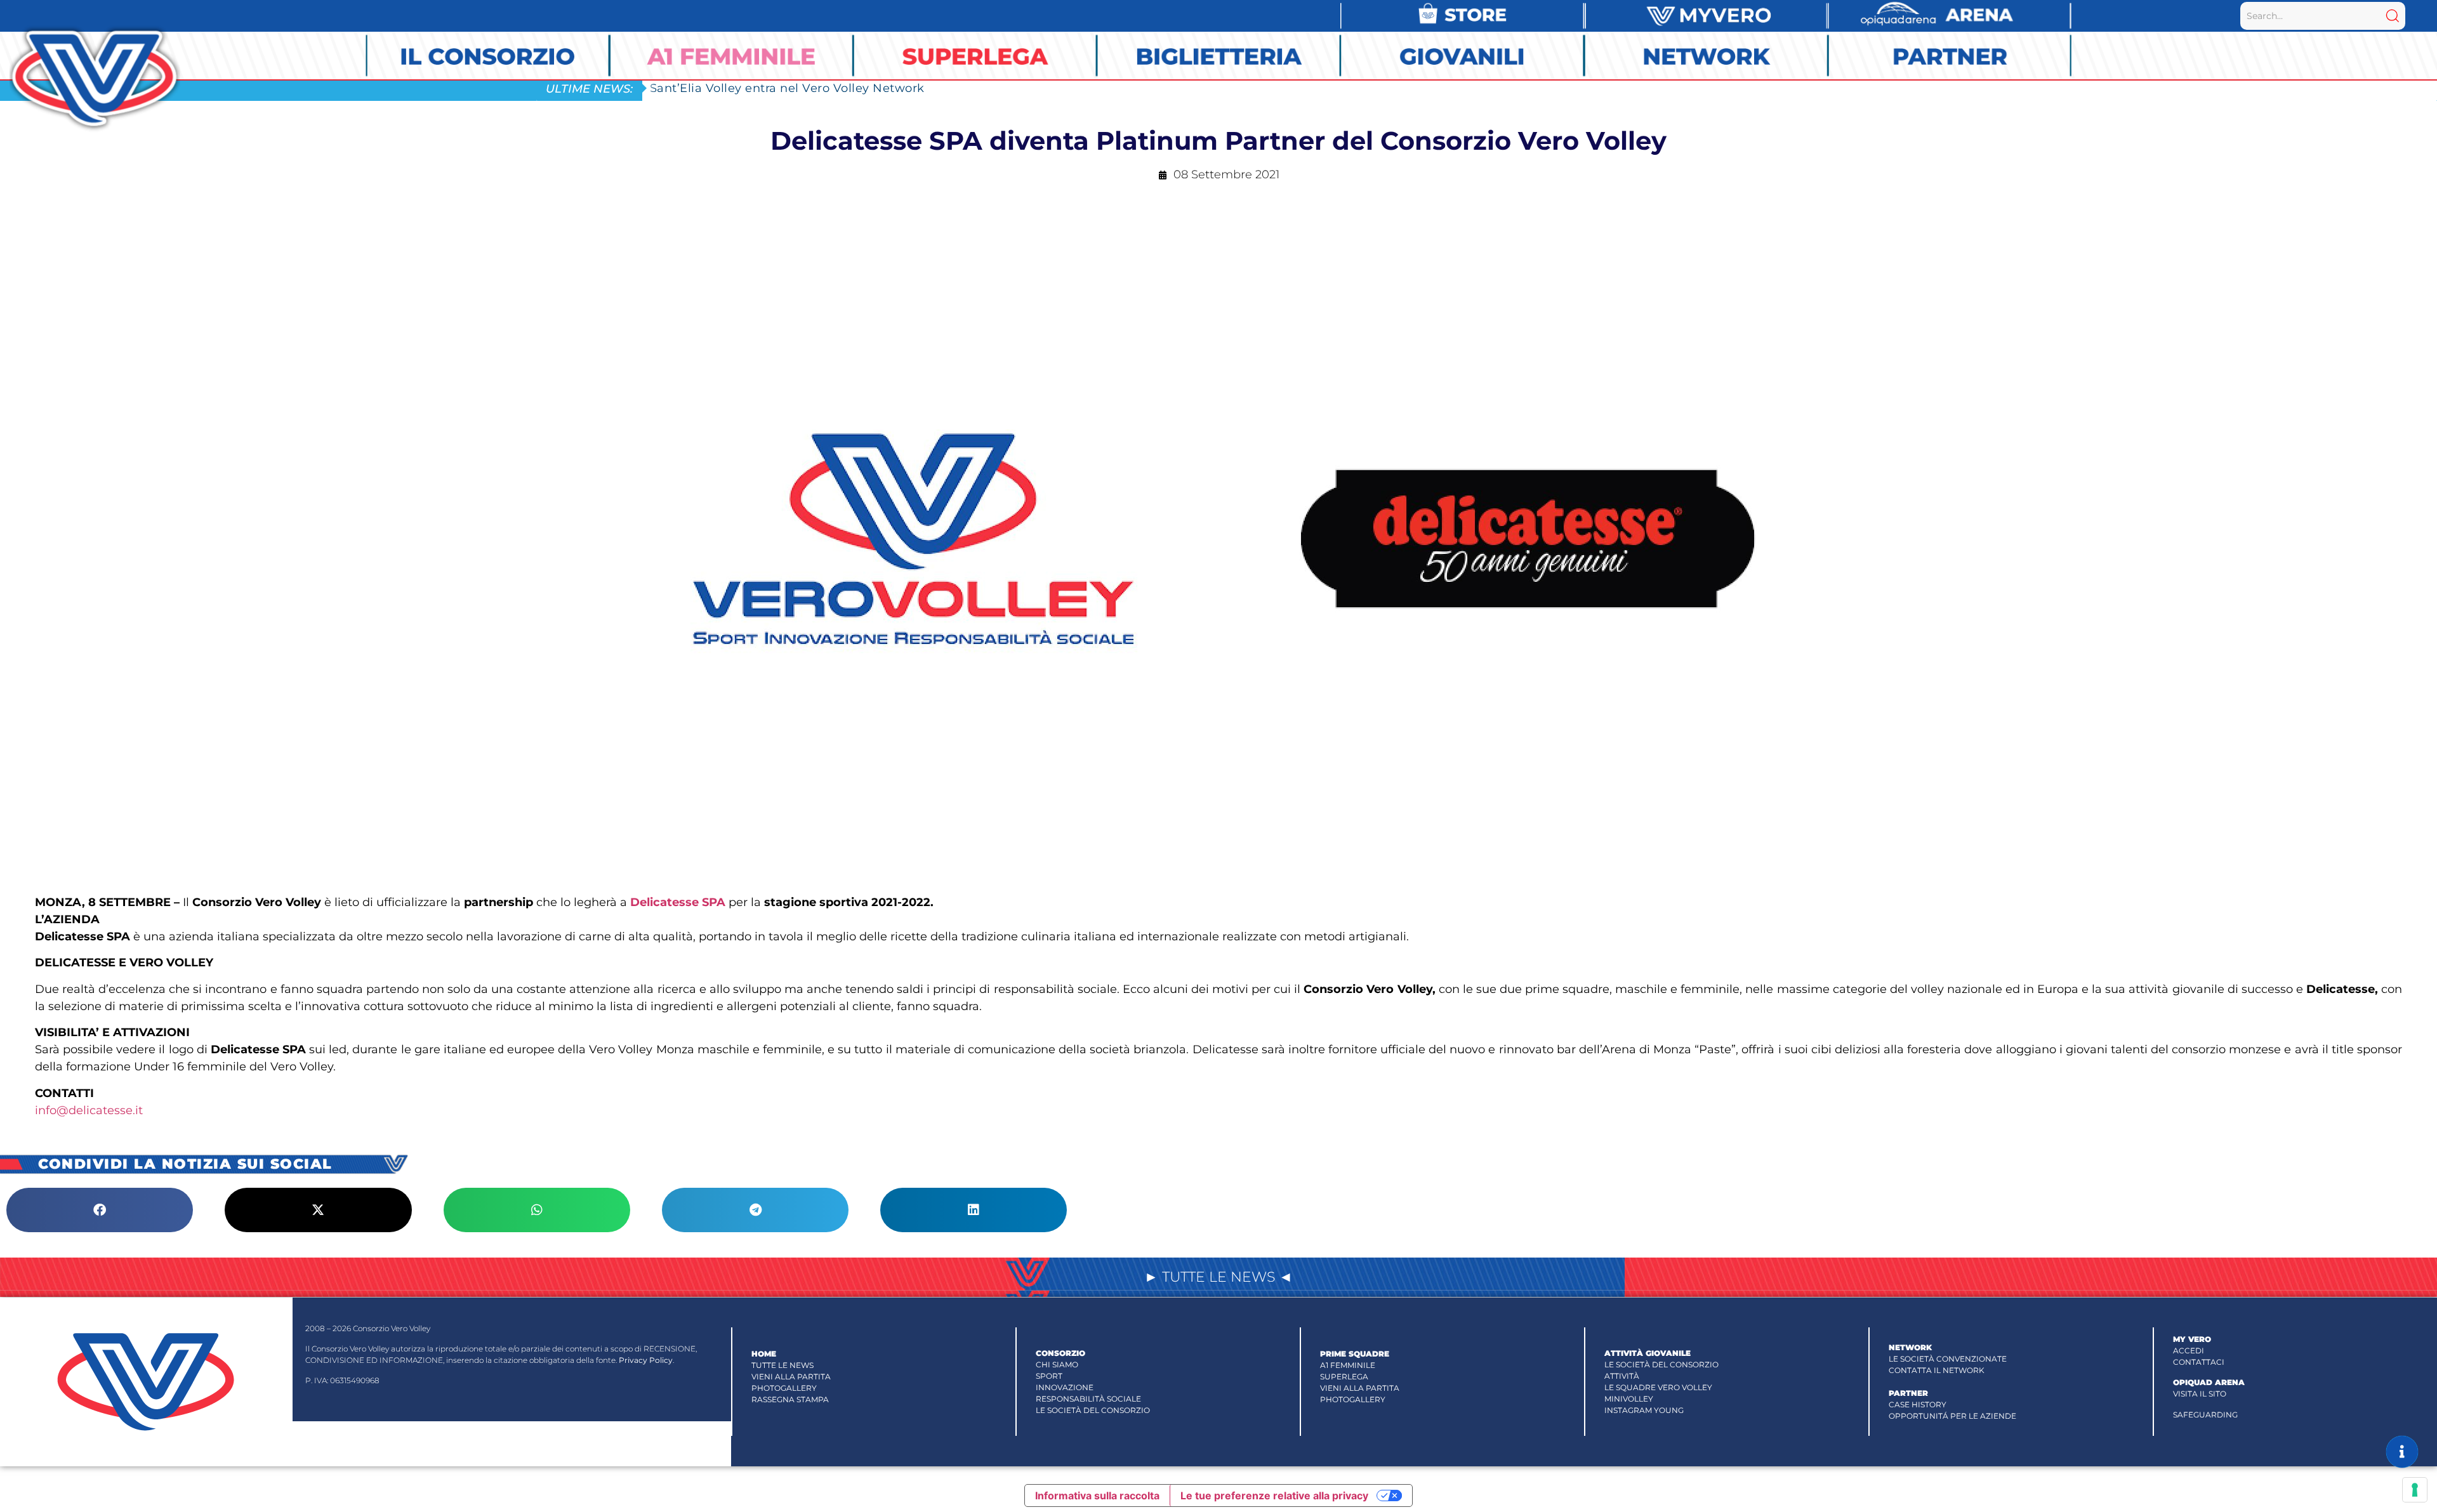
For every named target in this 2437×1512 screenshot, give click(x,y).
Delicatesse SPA (678, 902)
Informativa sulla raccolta (1097, 1496)
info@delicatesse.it (89, 1110)
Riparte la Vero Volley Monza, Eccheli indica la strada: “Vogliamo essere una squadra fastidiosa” (936, 88)
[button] (100, 1210)
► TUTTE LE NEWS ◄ (1218, 1277)
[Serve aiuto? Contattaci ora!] (2402, 1452)
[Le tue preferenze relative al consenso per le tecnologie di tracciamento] (2415, 1490)
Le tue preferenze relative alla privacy (1274, 1496)
